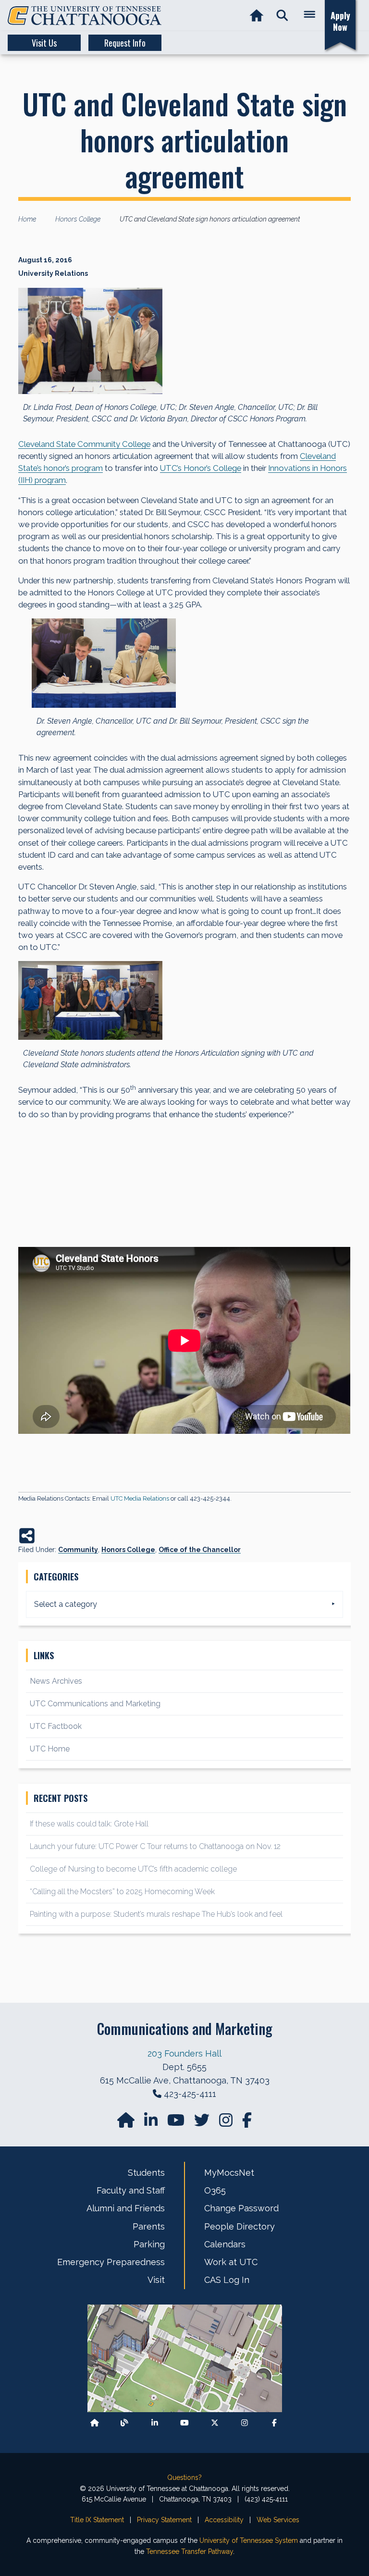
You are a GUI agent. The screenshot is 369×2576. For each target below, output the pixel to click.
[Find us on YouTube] (177, 2123)
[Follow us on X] (215, 2423)
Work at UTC (231, 2262)
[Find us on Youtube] (184, 2423)
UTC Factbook (56, 1726)
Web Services (278, 2520)
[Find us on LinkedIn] (152, 2123)
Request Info (125, 43)
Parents (149, 2226)
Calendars (225, 2244)
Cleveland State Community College (84, 444)
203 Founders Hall (184, 2053)
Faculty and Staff (131, 2190)
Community (78, 1550)
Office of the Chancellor (200, 1550)
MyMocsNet (229, 2173)
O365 (215, 2190)
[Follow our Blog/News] (124, 2423)
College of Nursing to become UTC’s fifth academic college (133, 1869)
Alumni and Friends (126, 2208)
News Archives (56, 1681)
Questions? (184, 2477)
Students (146, 2173)
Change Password (241, 2208)
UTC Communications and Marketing (95, 1704)
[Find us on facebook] (247, 2123)
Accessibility (224, 2520)
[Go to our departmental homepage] (127, 2123)
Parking (149, 2244)
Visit (156, 2280)
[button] (282, 16)
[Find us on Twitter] (203, 2123)
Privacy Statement (164, 2520)
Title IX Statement (97, 2520)
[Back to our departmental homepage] (95, 2423)
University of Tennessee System (249, 2540)
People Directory (240, 2226)
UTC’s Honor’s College (201, 468)
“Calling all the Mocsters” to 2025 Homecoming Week (123, 1892)
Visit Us (44, 43)
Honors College (128, 1550)
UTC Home (50, 1749)
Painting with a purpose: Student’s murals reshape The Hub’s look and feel (156, 1914)
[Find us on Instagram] (227, 2123)
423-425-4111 (190, 2094)
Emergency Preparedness (111, 2262)
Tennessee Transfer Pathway (190, 2551)
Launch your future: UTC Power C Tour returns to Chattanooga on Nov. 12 (155, 1846)
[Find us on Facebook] (274, 2423)
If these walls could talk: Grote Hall (89, 1824)
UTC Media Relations (140, 1498)
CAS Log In (227, 2280)
